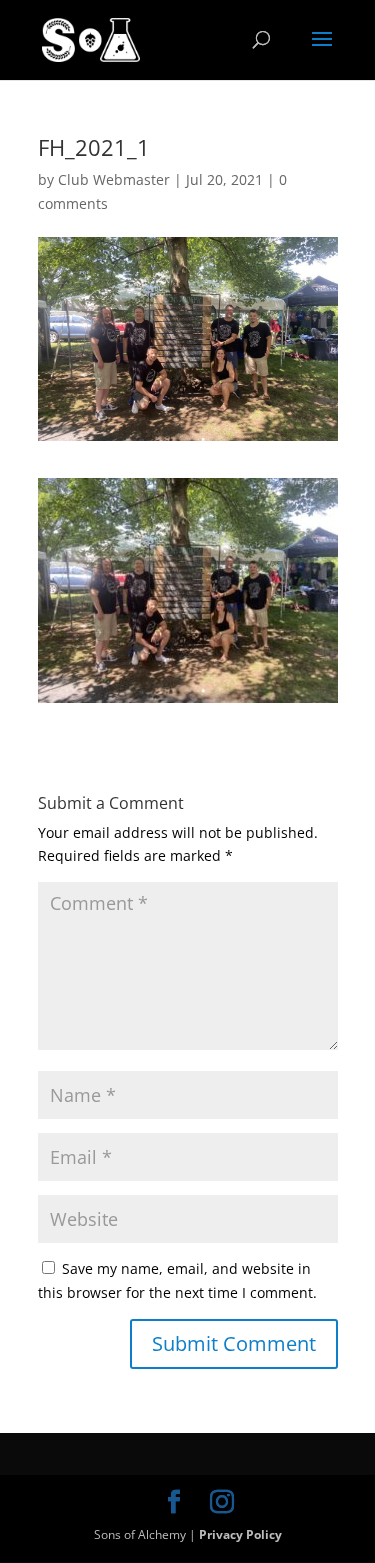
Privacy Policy (240, 1534)
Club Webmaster (114, 179)
